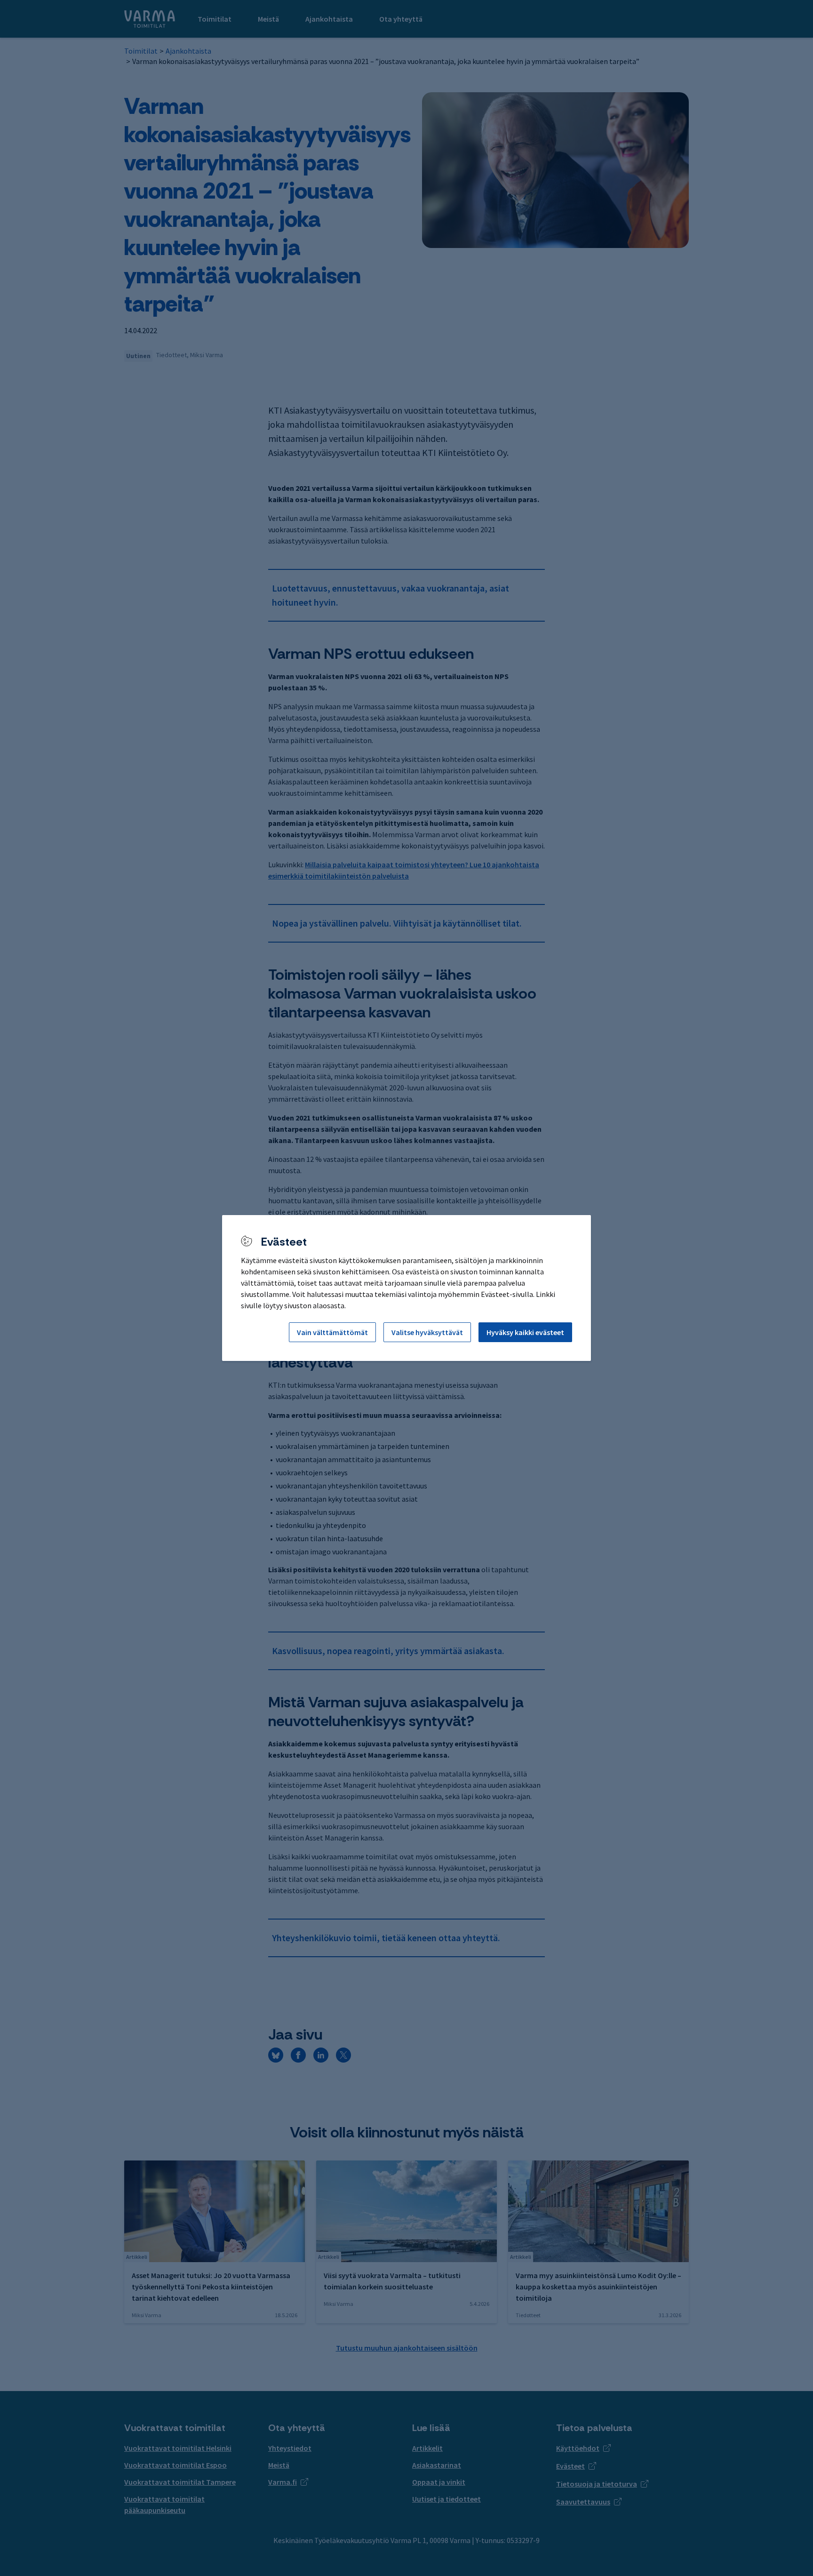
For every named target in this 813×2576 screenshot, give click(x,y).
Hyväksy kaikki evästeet (525, 1332)
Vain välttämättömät (332, 1332)
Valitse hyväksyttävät (427, 1332)
